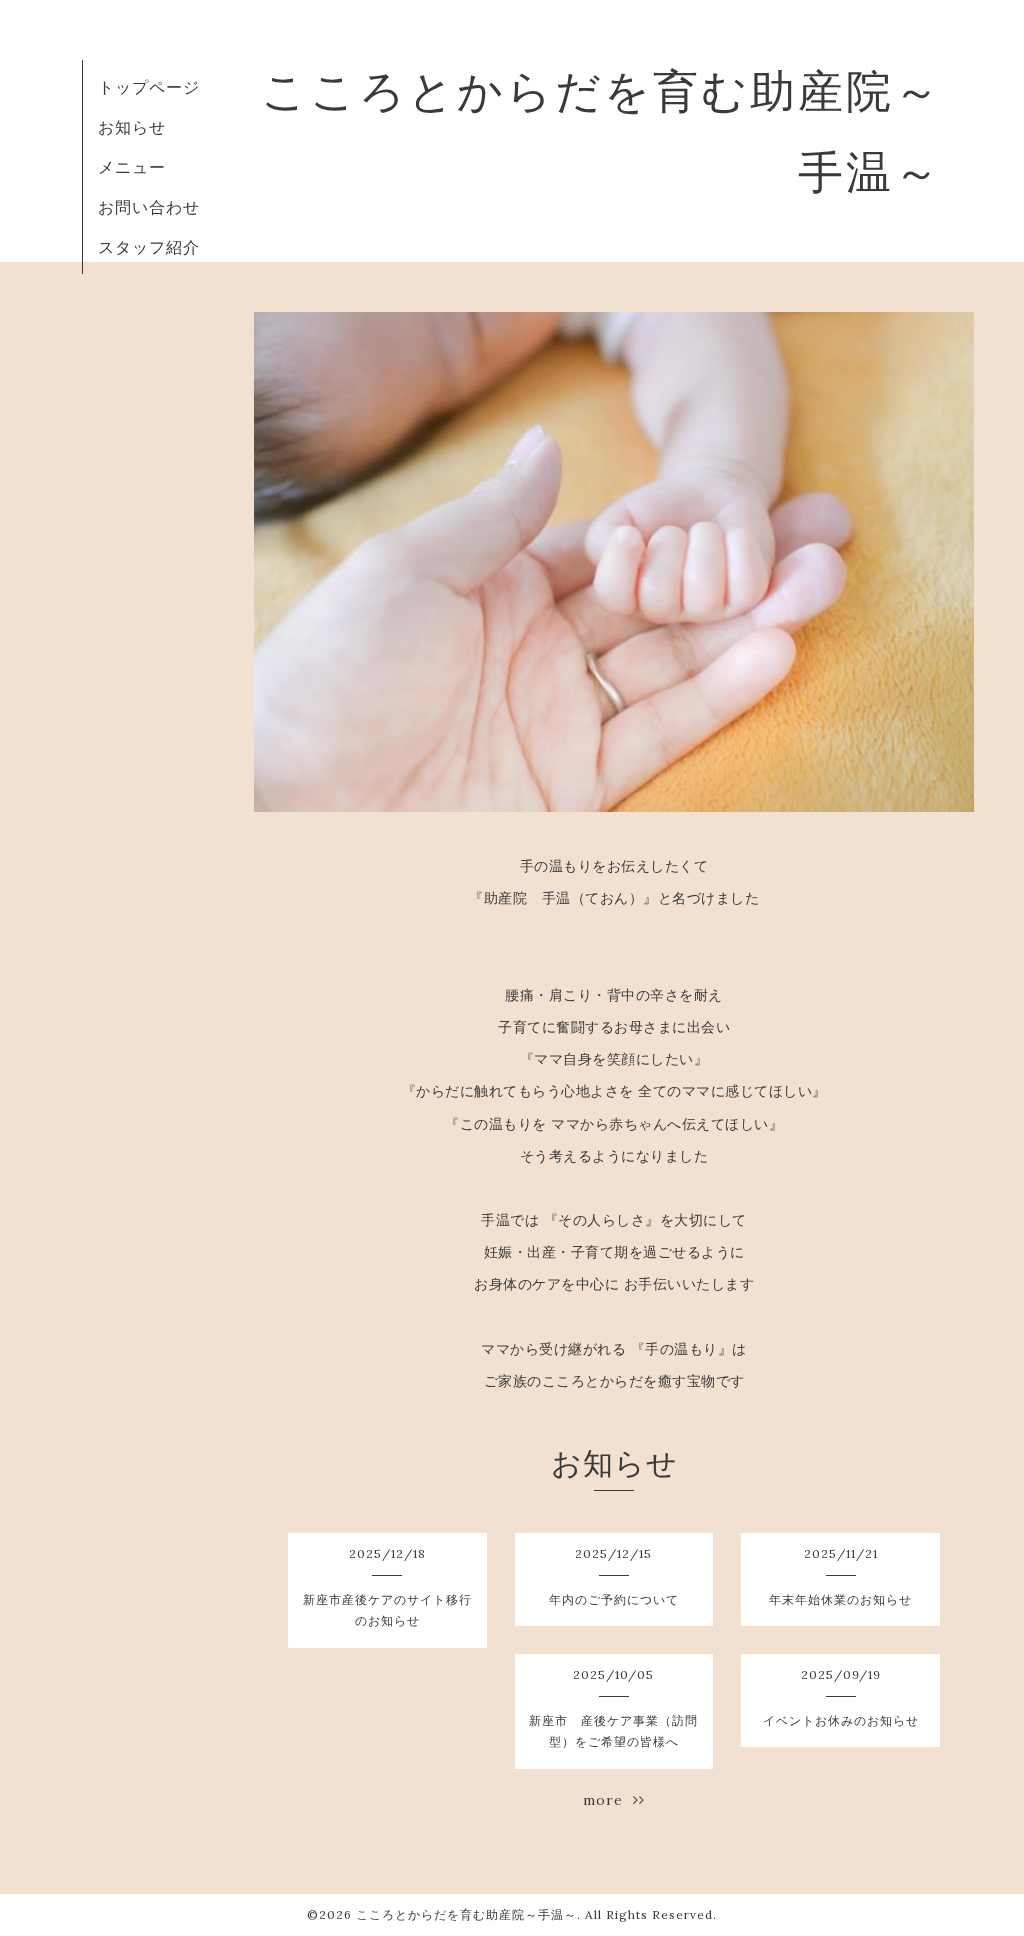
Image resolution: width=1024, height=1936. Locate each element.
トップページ (149, 87)
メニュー (132, 167)
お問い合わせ (149, 207)
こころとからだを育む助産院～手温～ (466, 1914)
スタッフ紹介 (149, 247)
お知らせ (132, 127)
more (608, 1800)
